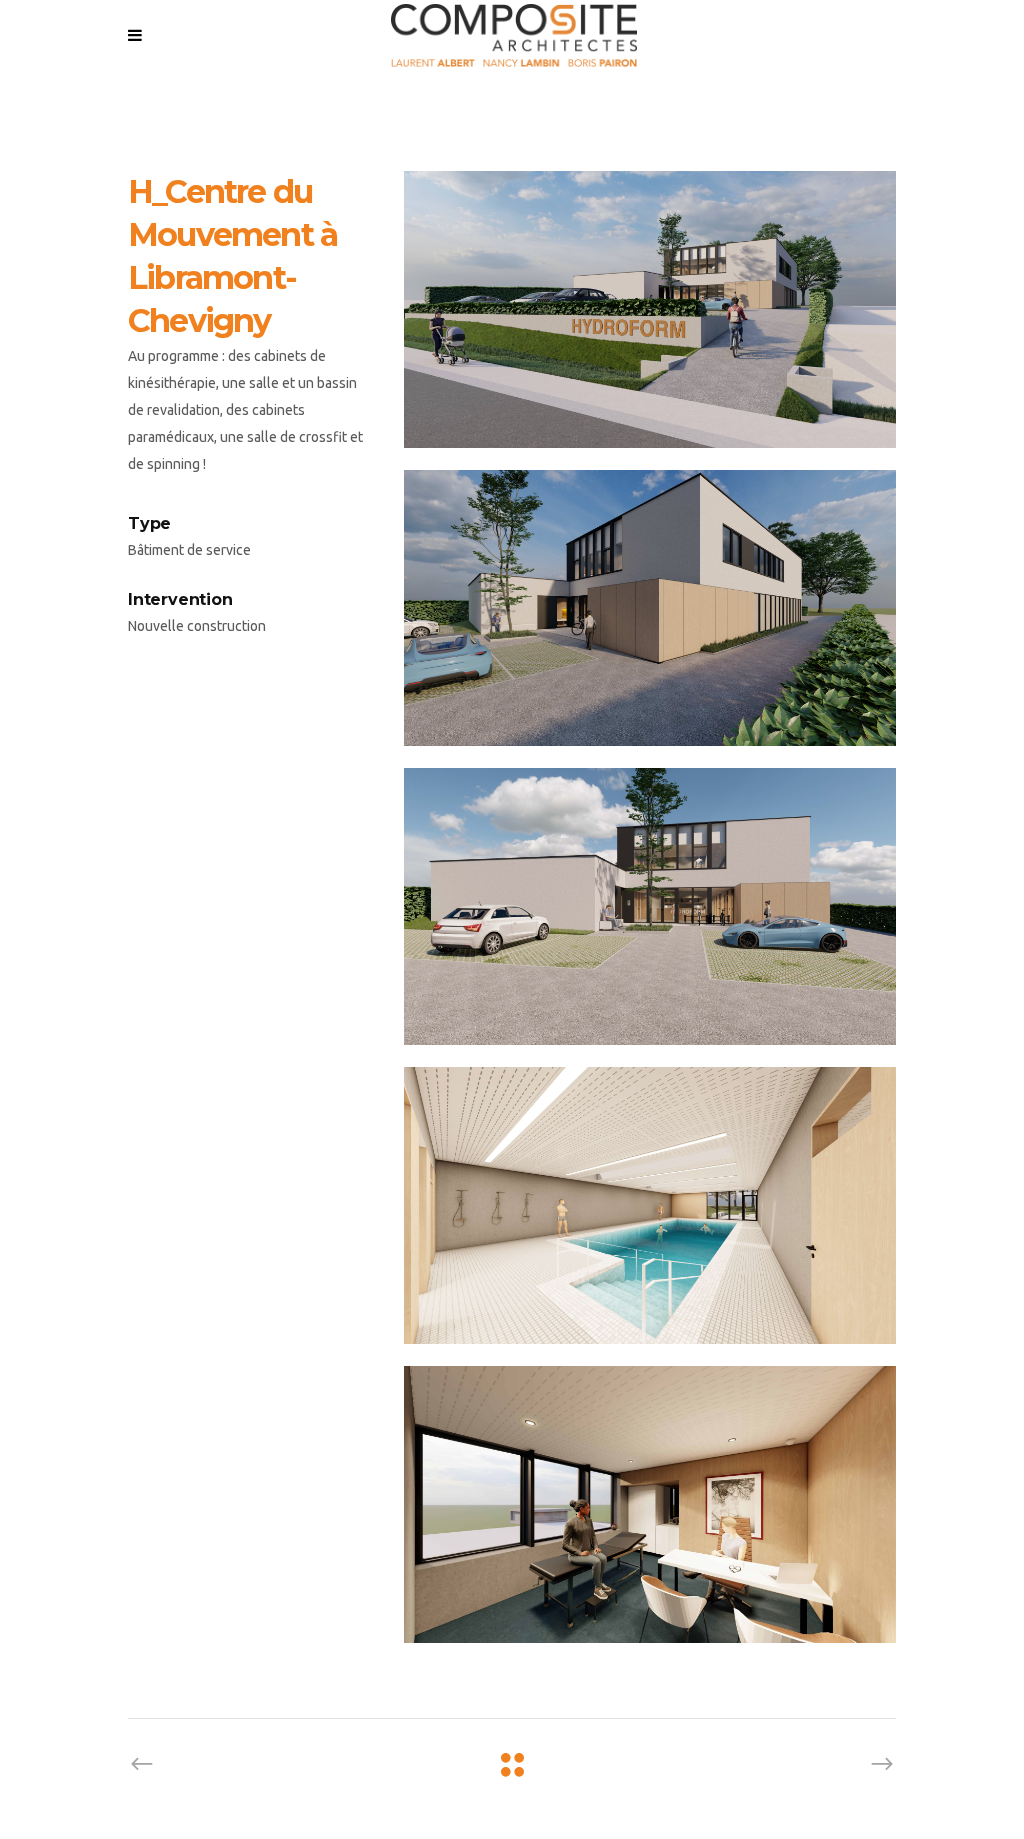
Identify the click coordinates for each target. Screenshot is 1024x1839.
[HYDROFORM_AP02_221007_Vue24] (650, 1504)
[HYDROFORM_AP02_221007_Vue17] (650, 1205)
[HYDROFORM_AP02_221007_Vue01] (650, 309)
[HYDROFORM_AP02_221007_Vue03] (650, 608)
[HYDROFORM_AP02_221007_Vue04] (650, 906)
